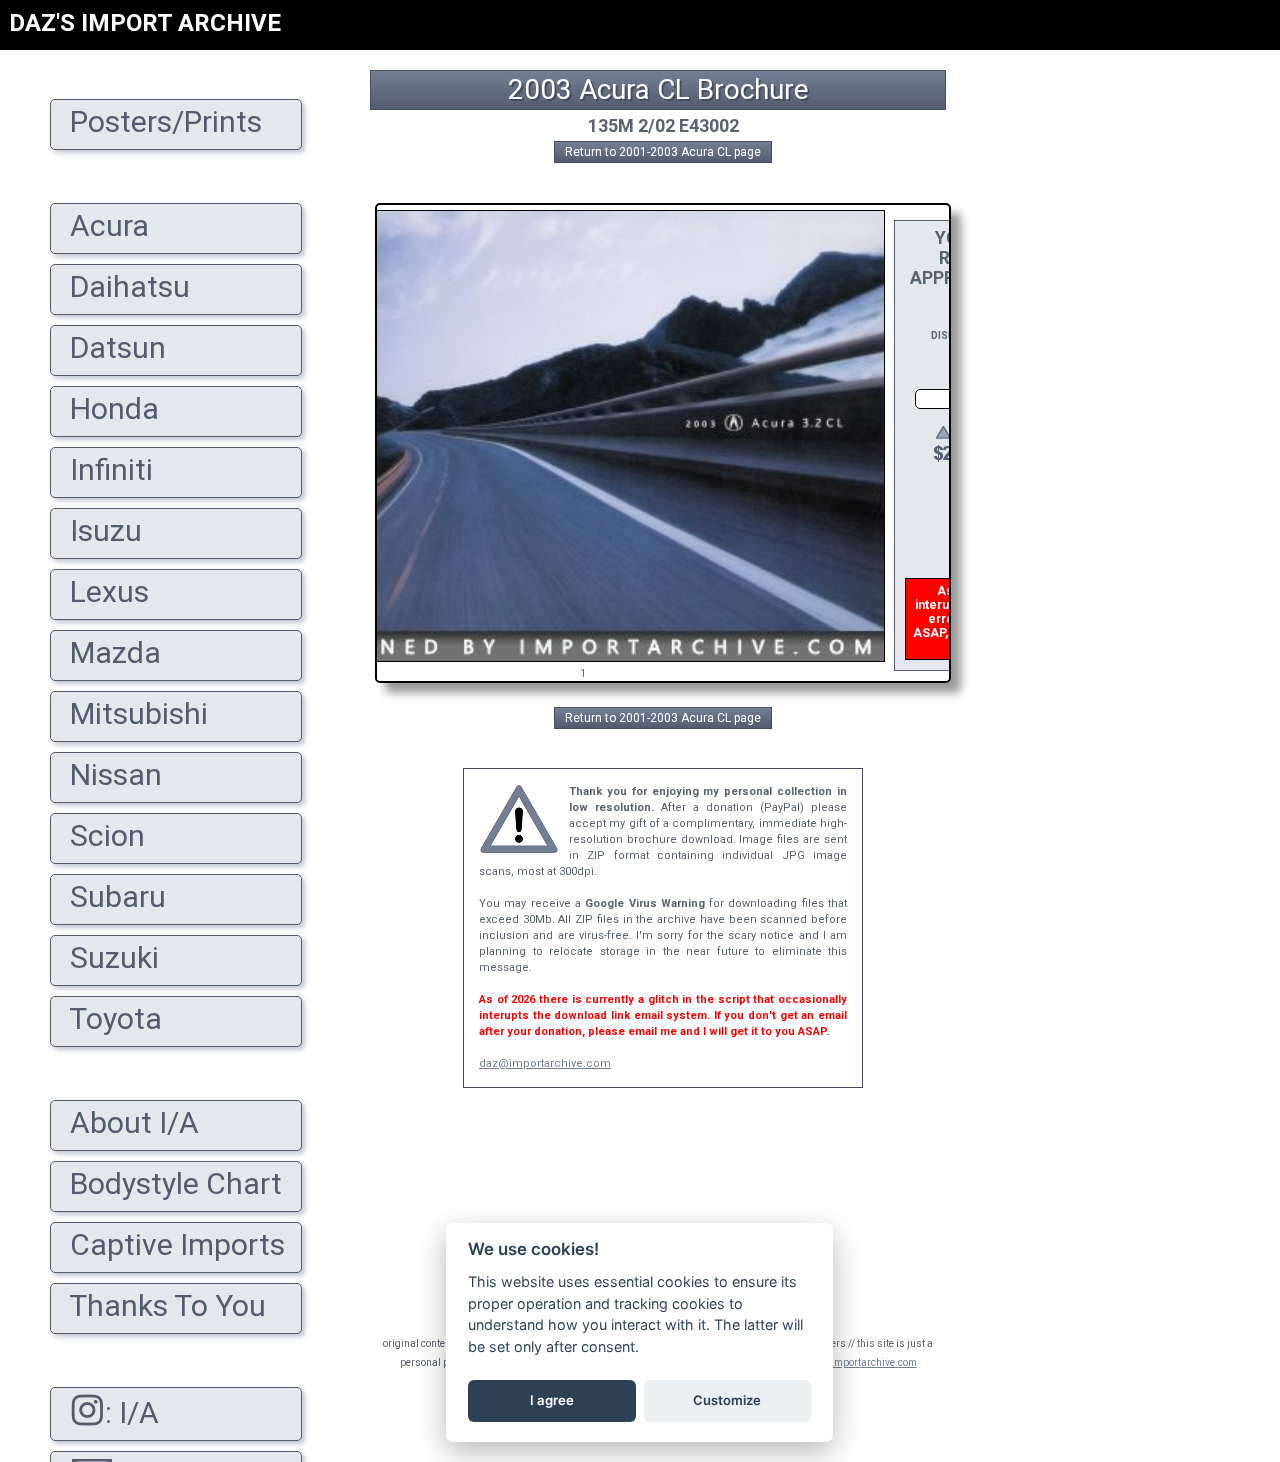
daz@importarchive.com (545, 1063)
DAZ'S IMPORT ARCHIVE (145, 23)
